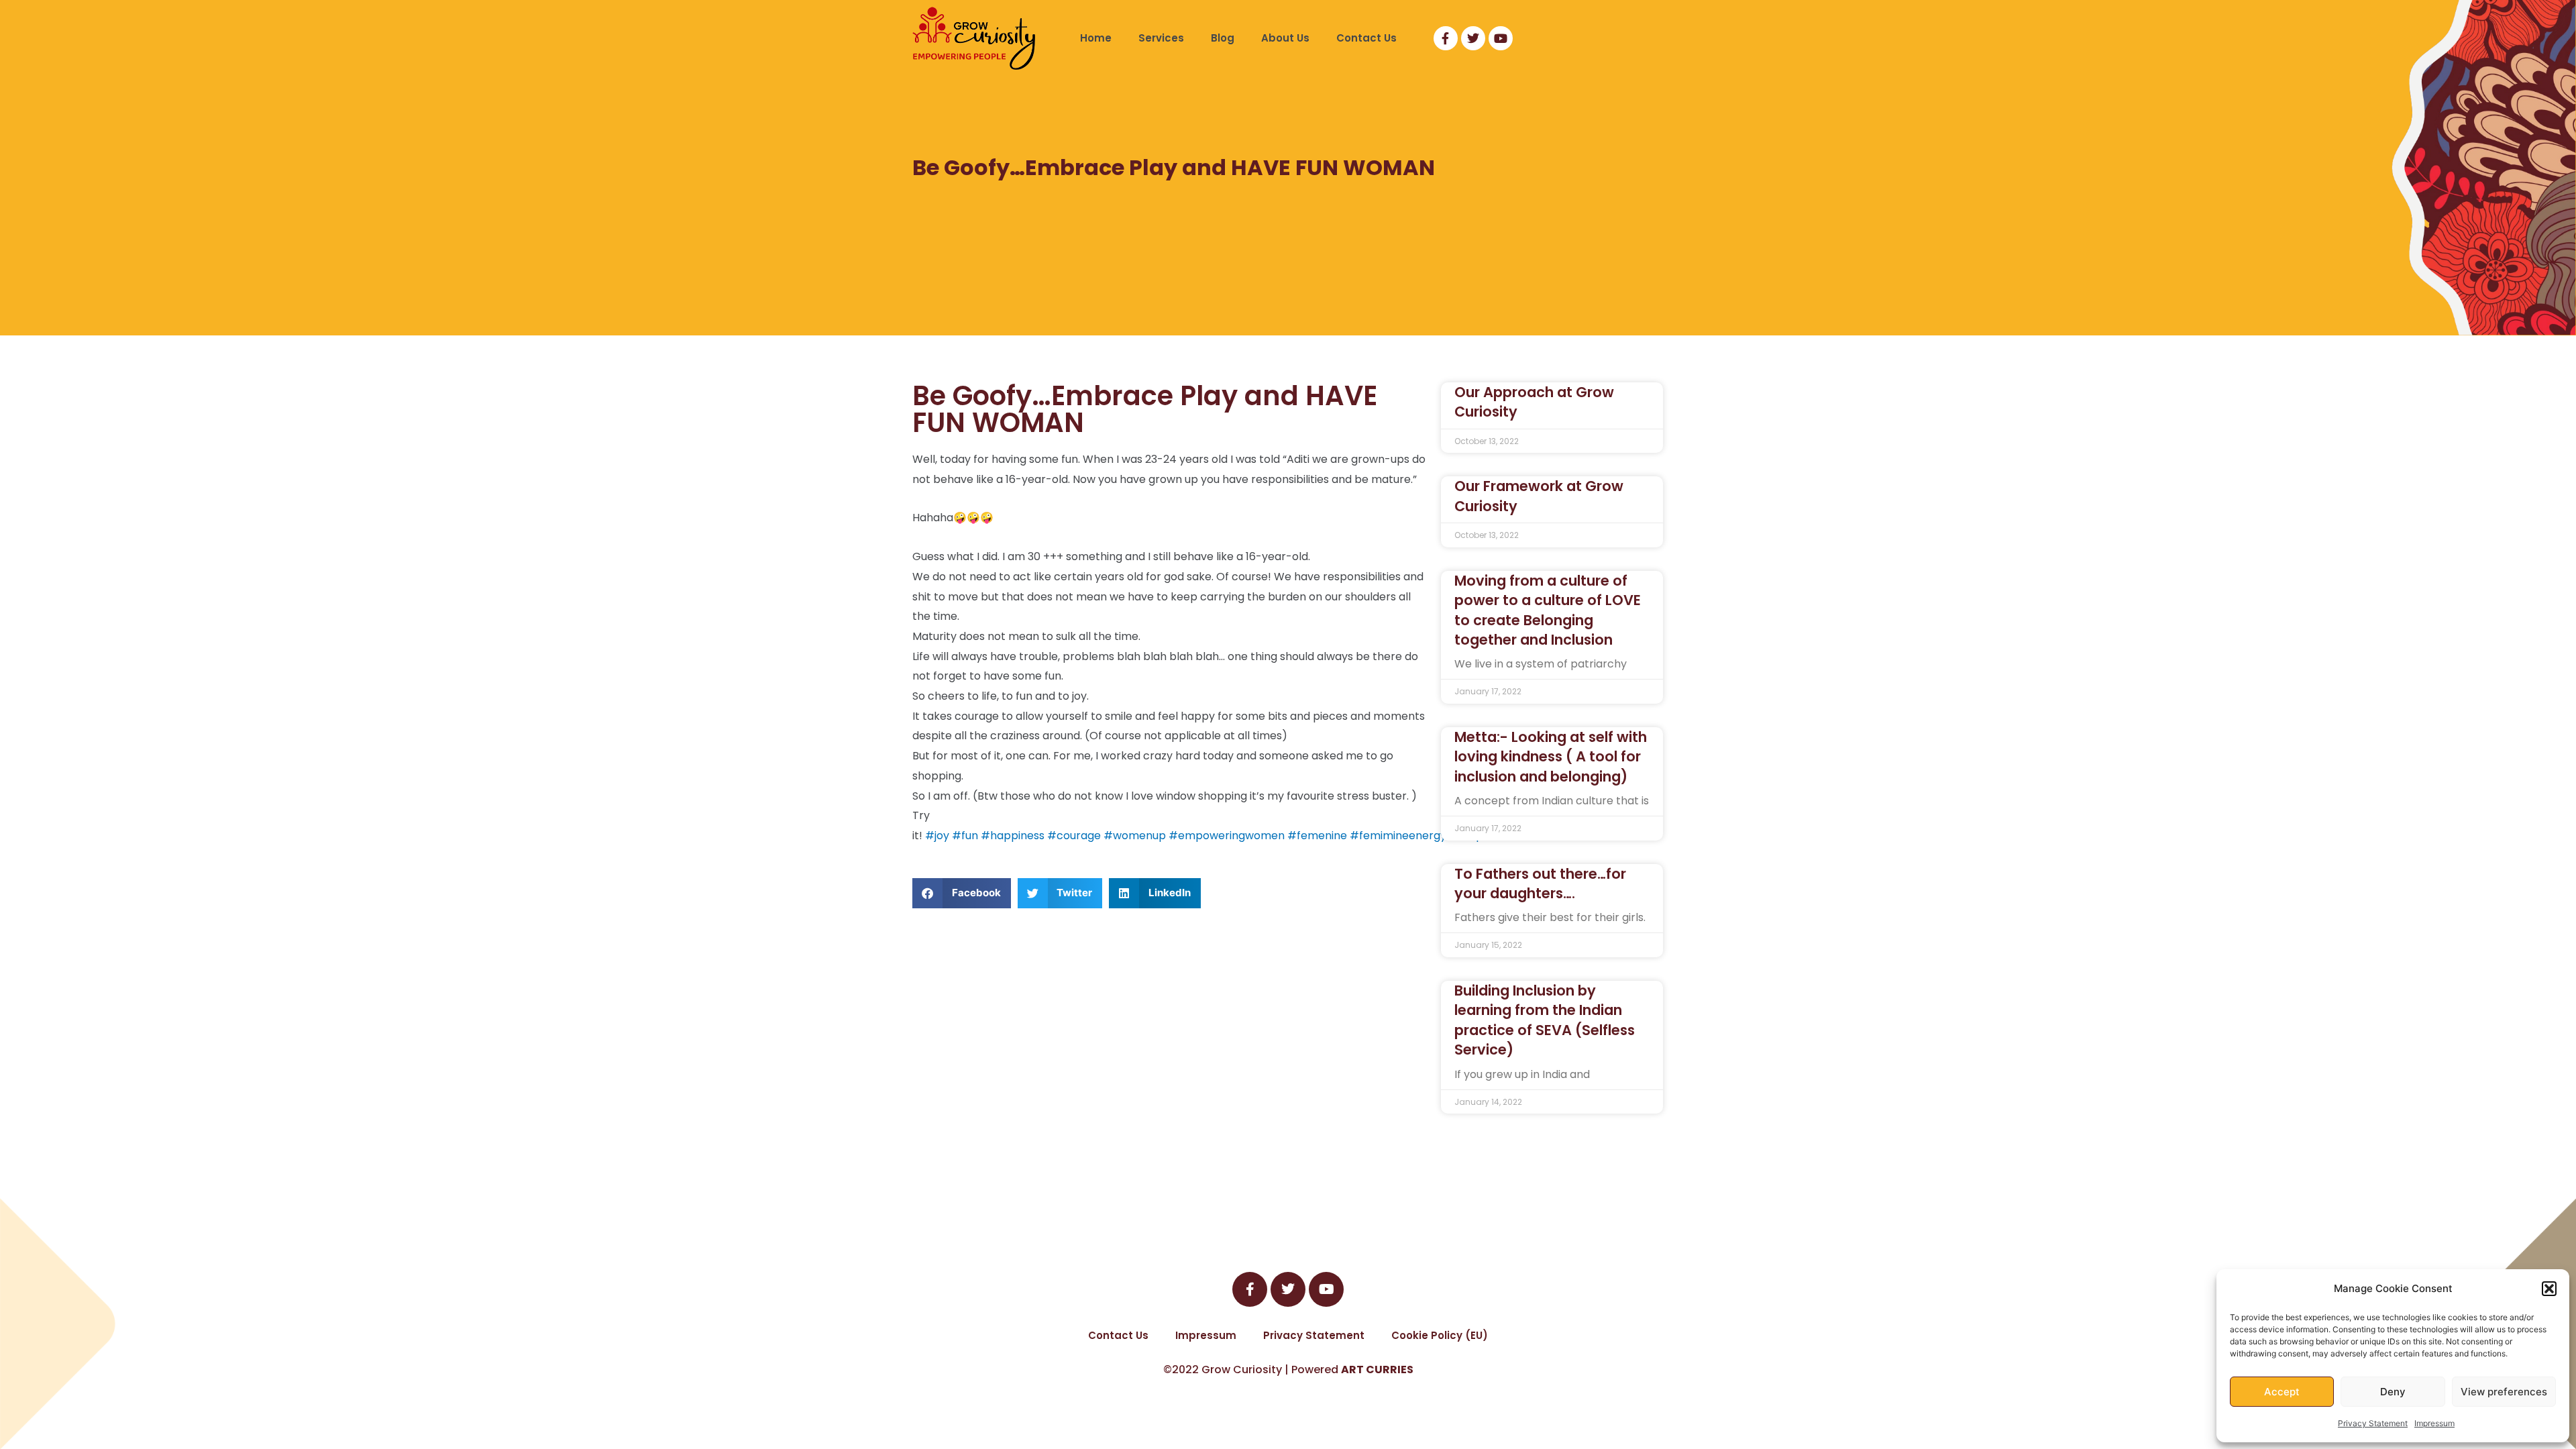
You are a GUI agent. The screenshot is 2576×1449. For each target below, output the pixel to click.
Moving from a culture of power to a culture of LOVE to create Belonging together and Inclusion (1548, 610)
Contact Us (1366, 38)
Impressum (2434, 1423)
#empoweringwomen (1227, 836)
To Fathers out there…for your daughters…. (1540, 883)
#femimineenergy (1398, 836)
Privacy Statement (2373, 1423)
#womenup (1135, 836)
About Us (1285, 38)
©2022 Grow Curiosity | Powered (1288, 1370)
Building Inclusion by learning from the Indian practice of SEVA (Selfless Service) (1545, 1020)
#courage (1074, 836)
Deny (2393, 1392)
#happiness (1013, 836)
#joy (937, 836)
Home (1096, 38)
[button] (2549, 1289)
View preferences (2504, 1392)
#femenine (1317, 836)
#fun (965, 836)
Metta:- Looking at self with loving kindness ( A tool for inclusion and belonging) (1551, 757)
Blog (1223, 38)
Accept (2282, 1392)
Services (1161, 38)
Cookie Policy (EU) (1440, 1335)
